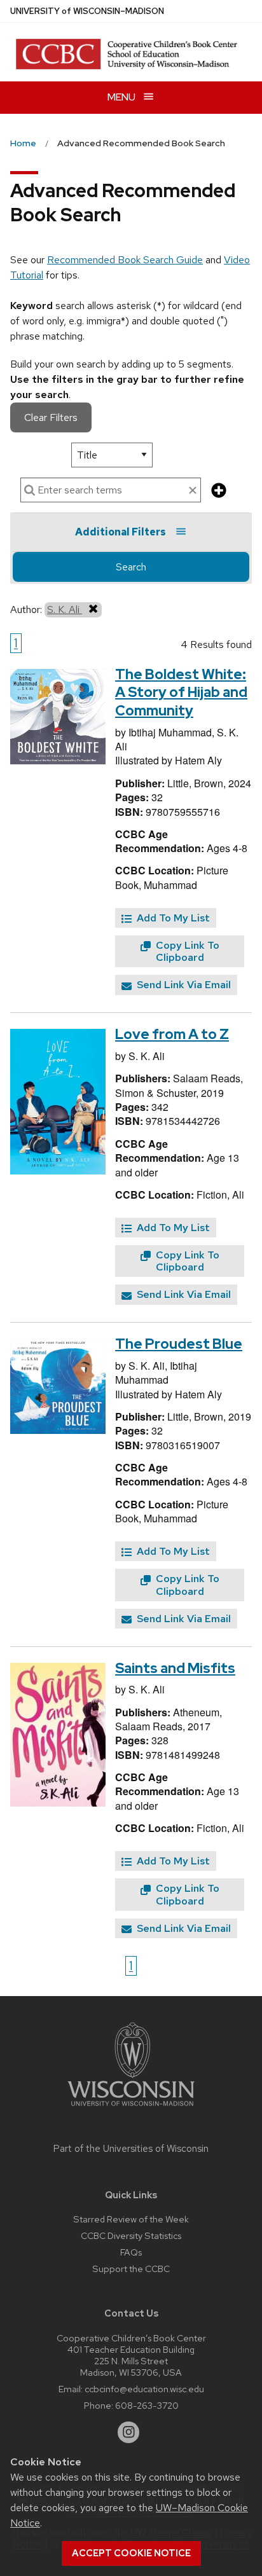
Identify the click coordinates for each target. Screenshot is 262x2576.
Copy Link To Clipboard (186, 951)
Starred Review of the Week (131, 2219)
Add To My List (172, 918)
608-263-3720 (147, 2405)
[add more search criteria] (219, 491)
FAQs (131, 2252)
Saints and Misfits (175, 1668)
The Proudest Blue (179, 1344)
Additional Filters (121, 532)
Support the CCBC (131, 2269)
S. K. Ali (65, 610)
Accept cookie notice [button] (131, 2553)
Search (131, 567)
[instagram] (128, 2432)
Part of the (131, 2149)
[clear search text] (193, 491)
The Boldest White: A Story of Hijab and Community (181, 692)
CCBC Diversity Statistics (131, 2235)
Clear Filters (51, 417)
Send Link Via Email (183, 985)
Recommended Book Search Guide (125, 260)
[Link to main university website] (131, 2108)
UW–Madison (87, 11)
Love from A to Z (172, 1034)
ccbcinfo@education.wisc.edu (144, 2389)
